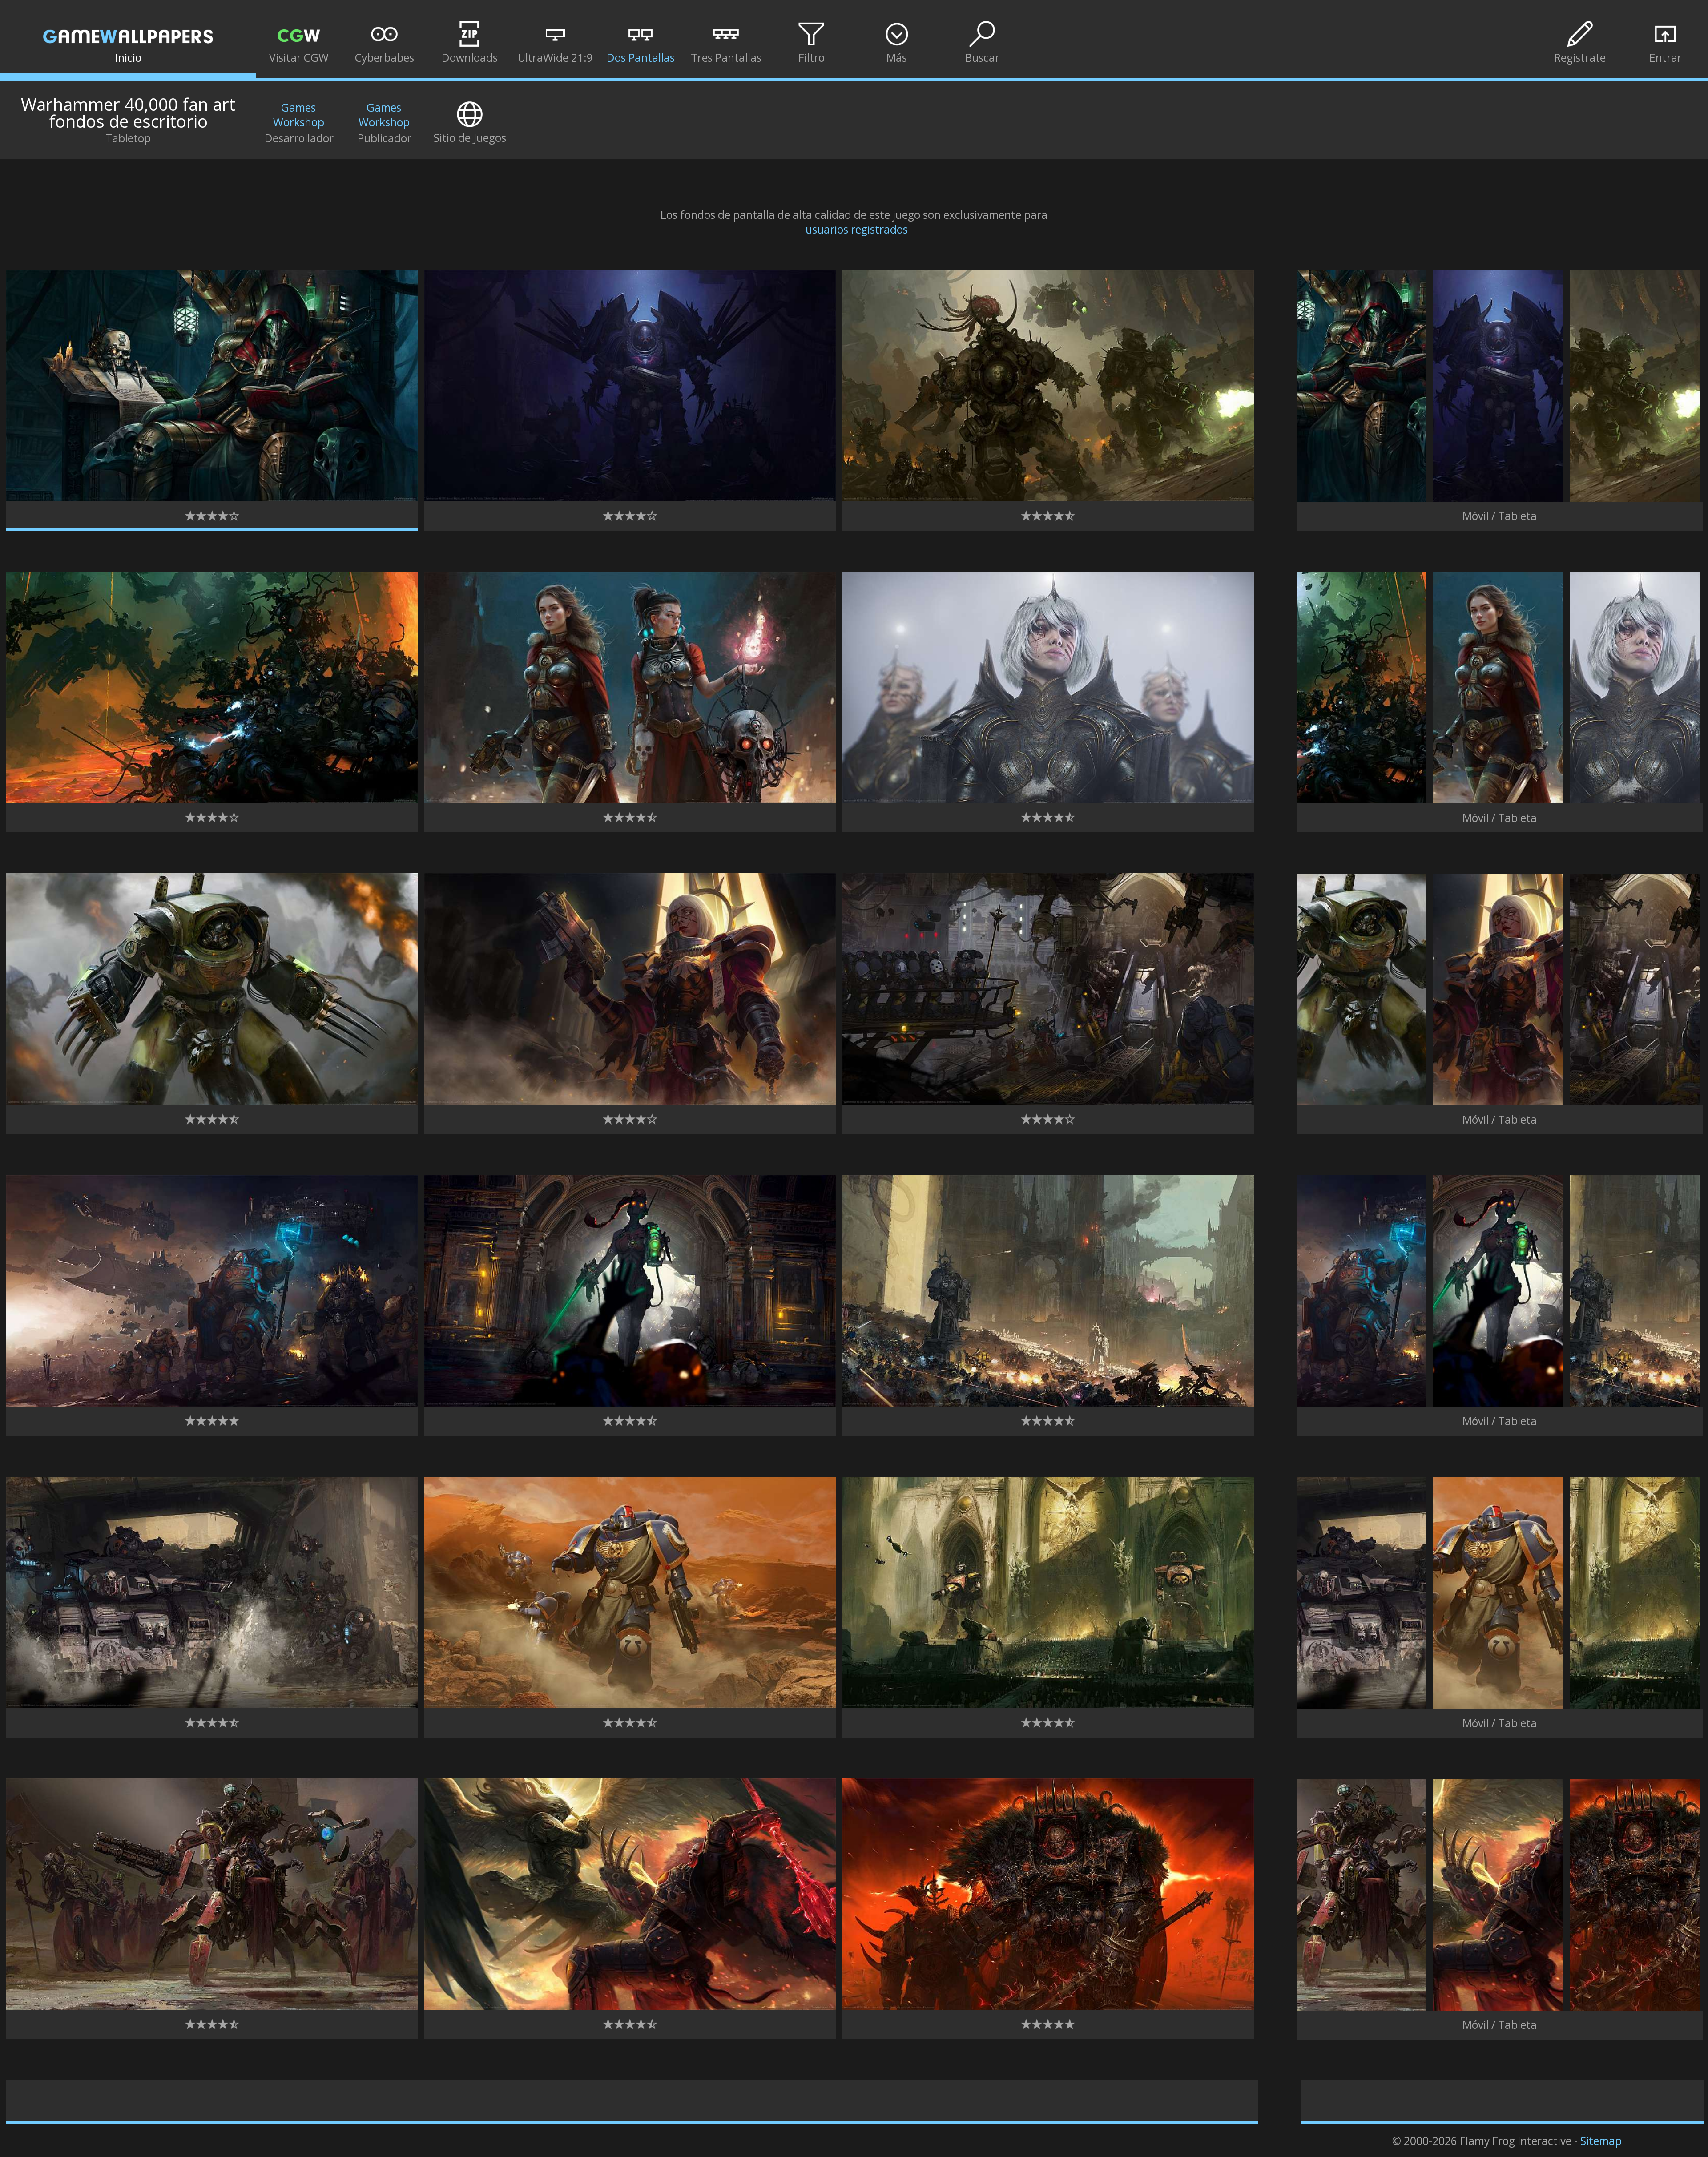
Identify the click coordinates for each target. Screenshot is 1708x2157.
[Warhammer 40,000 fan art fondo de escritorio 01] (212, 497)
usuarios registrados (857, 229)
